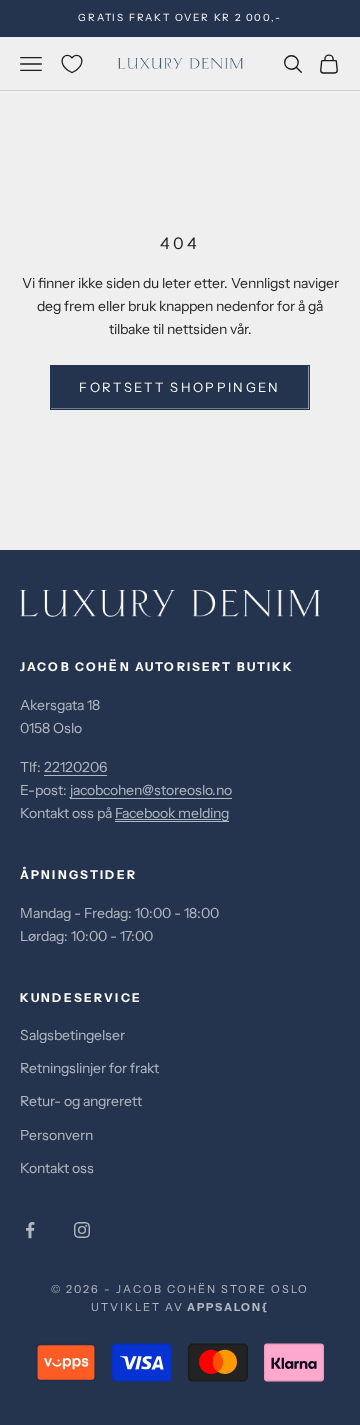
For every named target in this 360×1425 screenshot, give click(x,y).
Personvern (56, 1135)
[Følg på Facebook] (30, 1230)
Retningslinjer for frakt (89, 1068)
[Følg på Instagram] (82, 1230)
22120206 (75, 767)
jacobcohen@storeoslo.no (151, 790)
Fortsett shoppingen (179, 387)
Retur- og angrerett (81, 1101)
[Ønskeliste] (72, 64)
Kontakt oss (57, 1168)
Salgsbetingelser (72, 1035)
